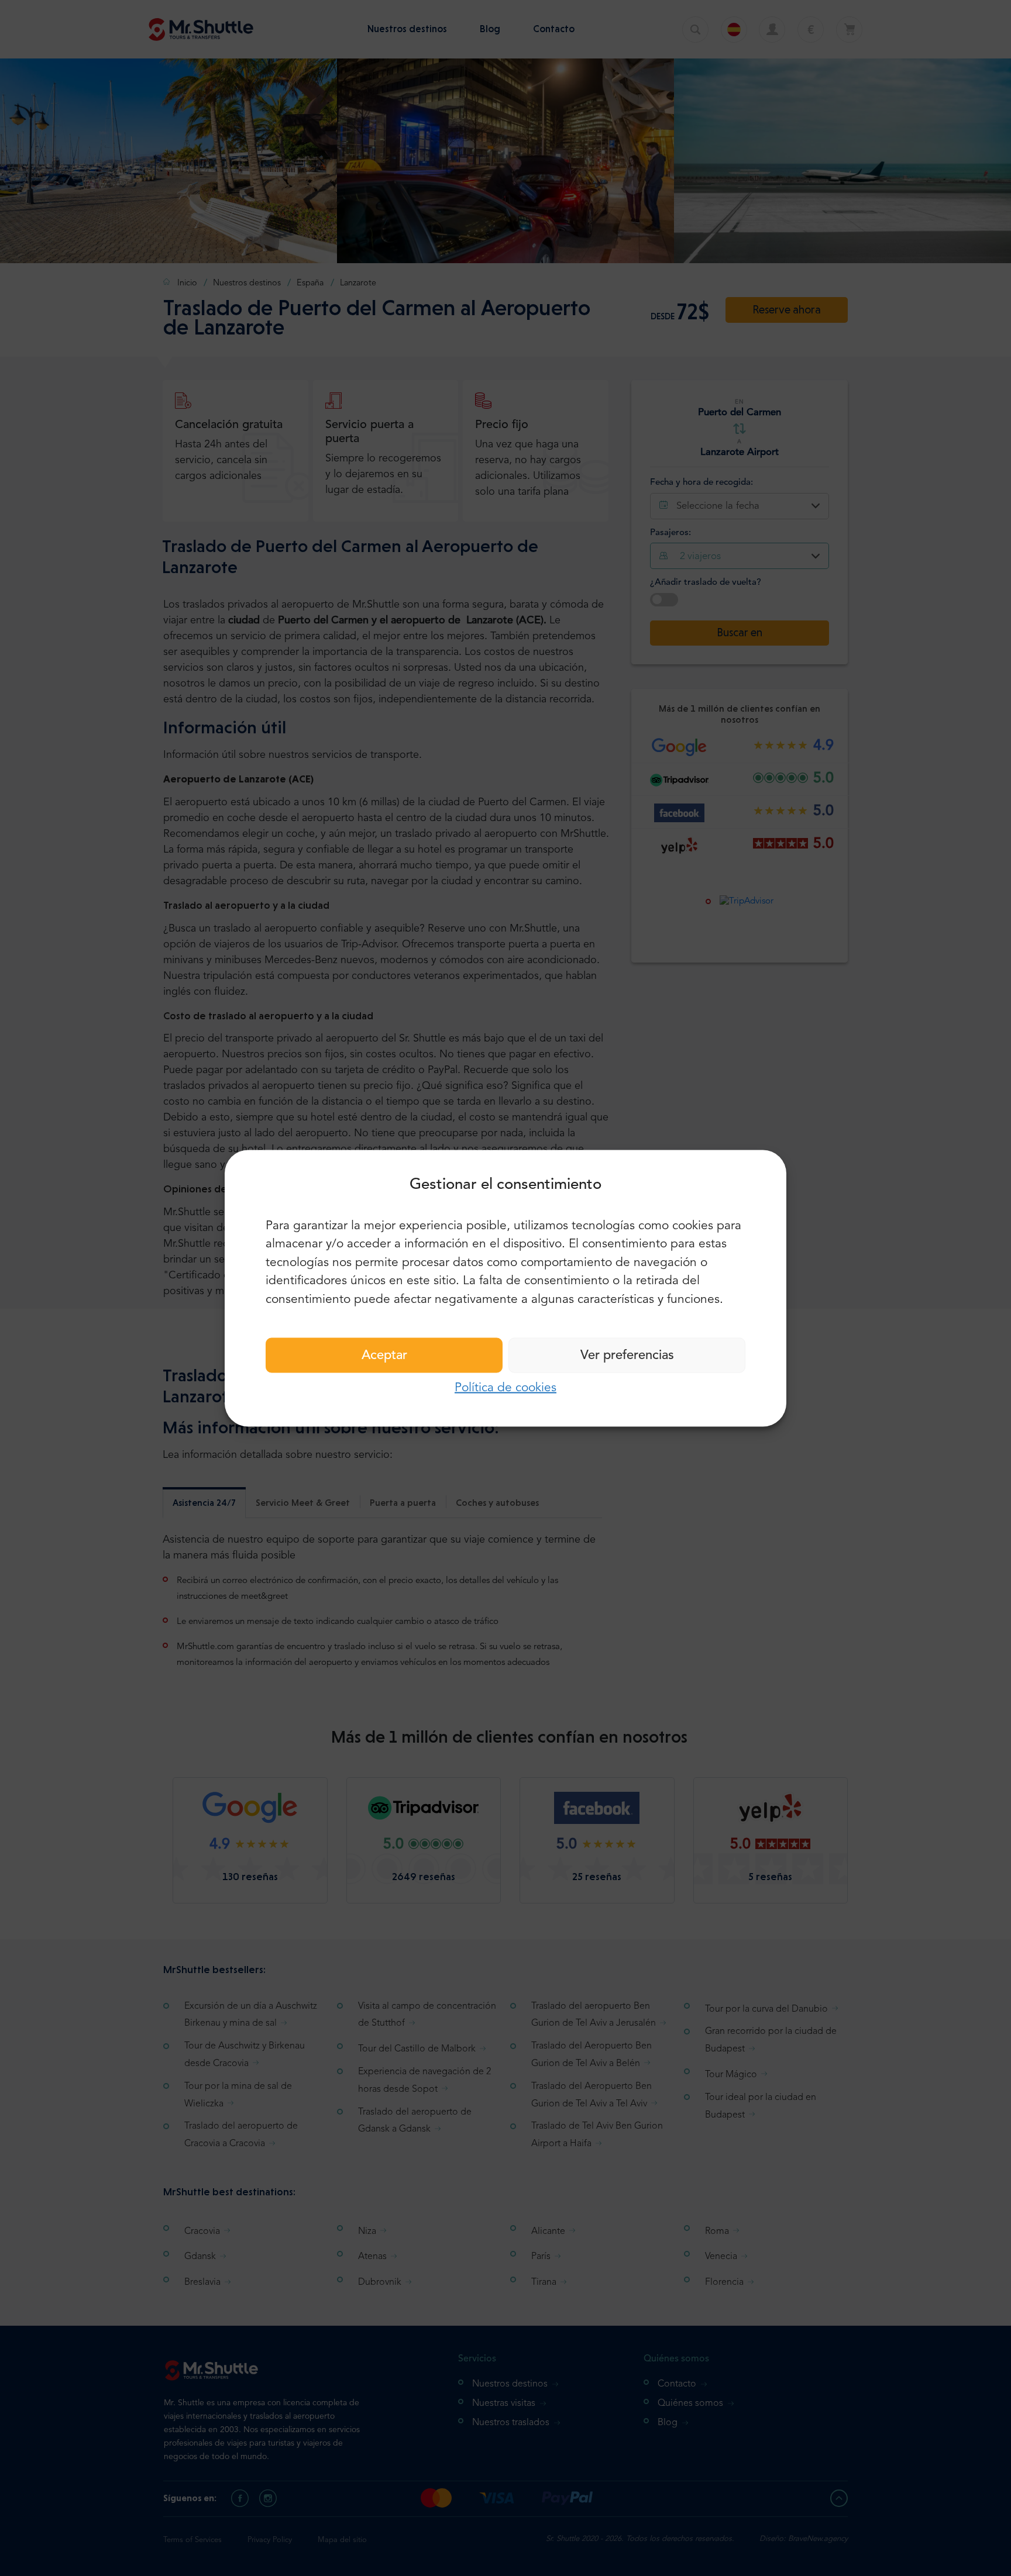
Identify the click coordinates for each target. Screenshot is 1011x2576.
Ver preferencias (627, 1356)
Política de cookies (505, 1388)
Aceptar (384, 1356)
